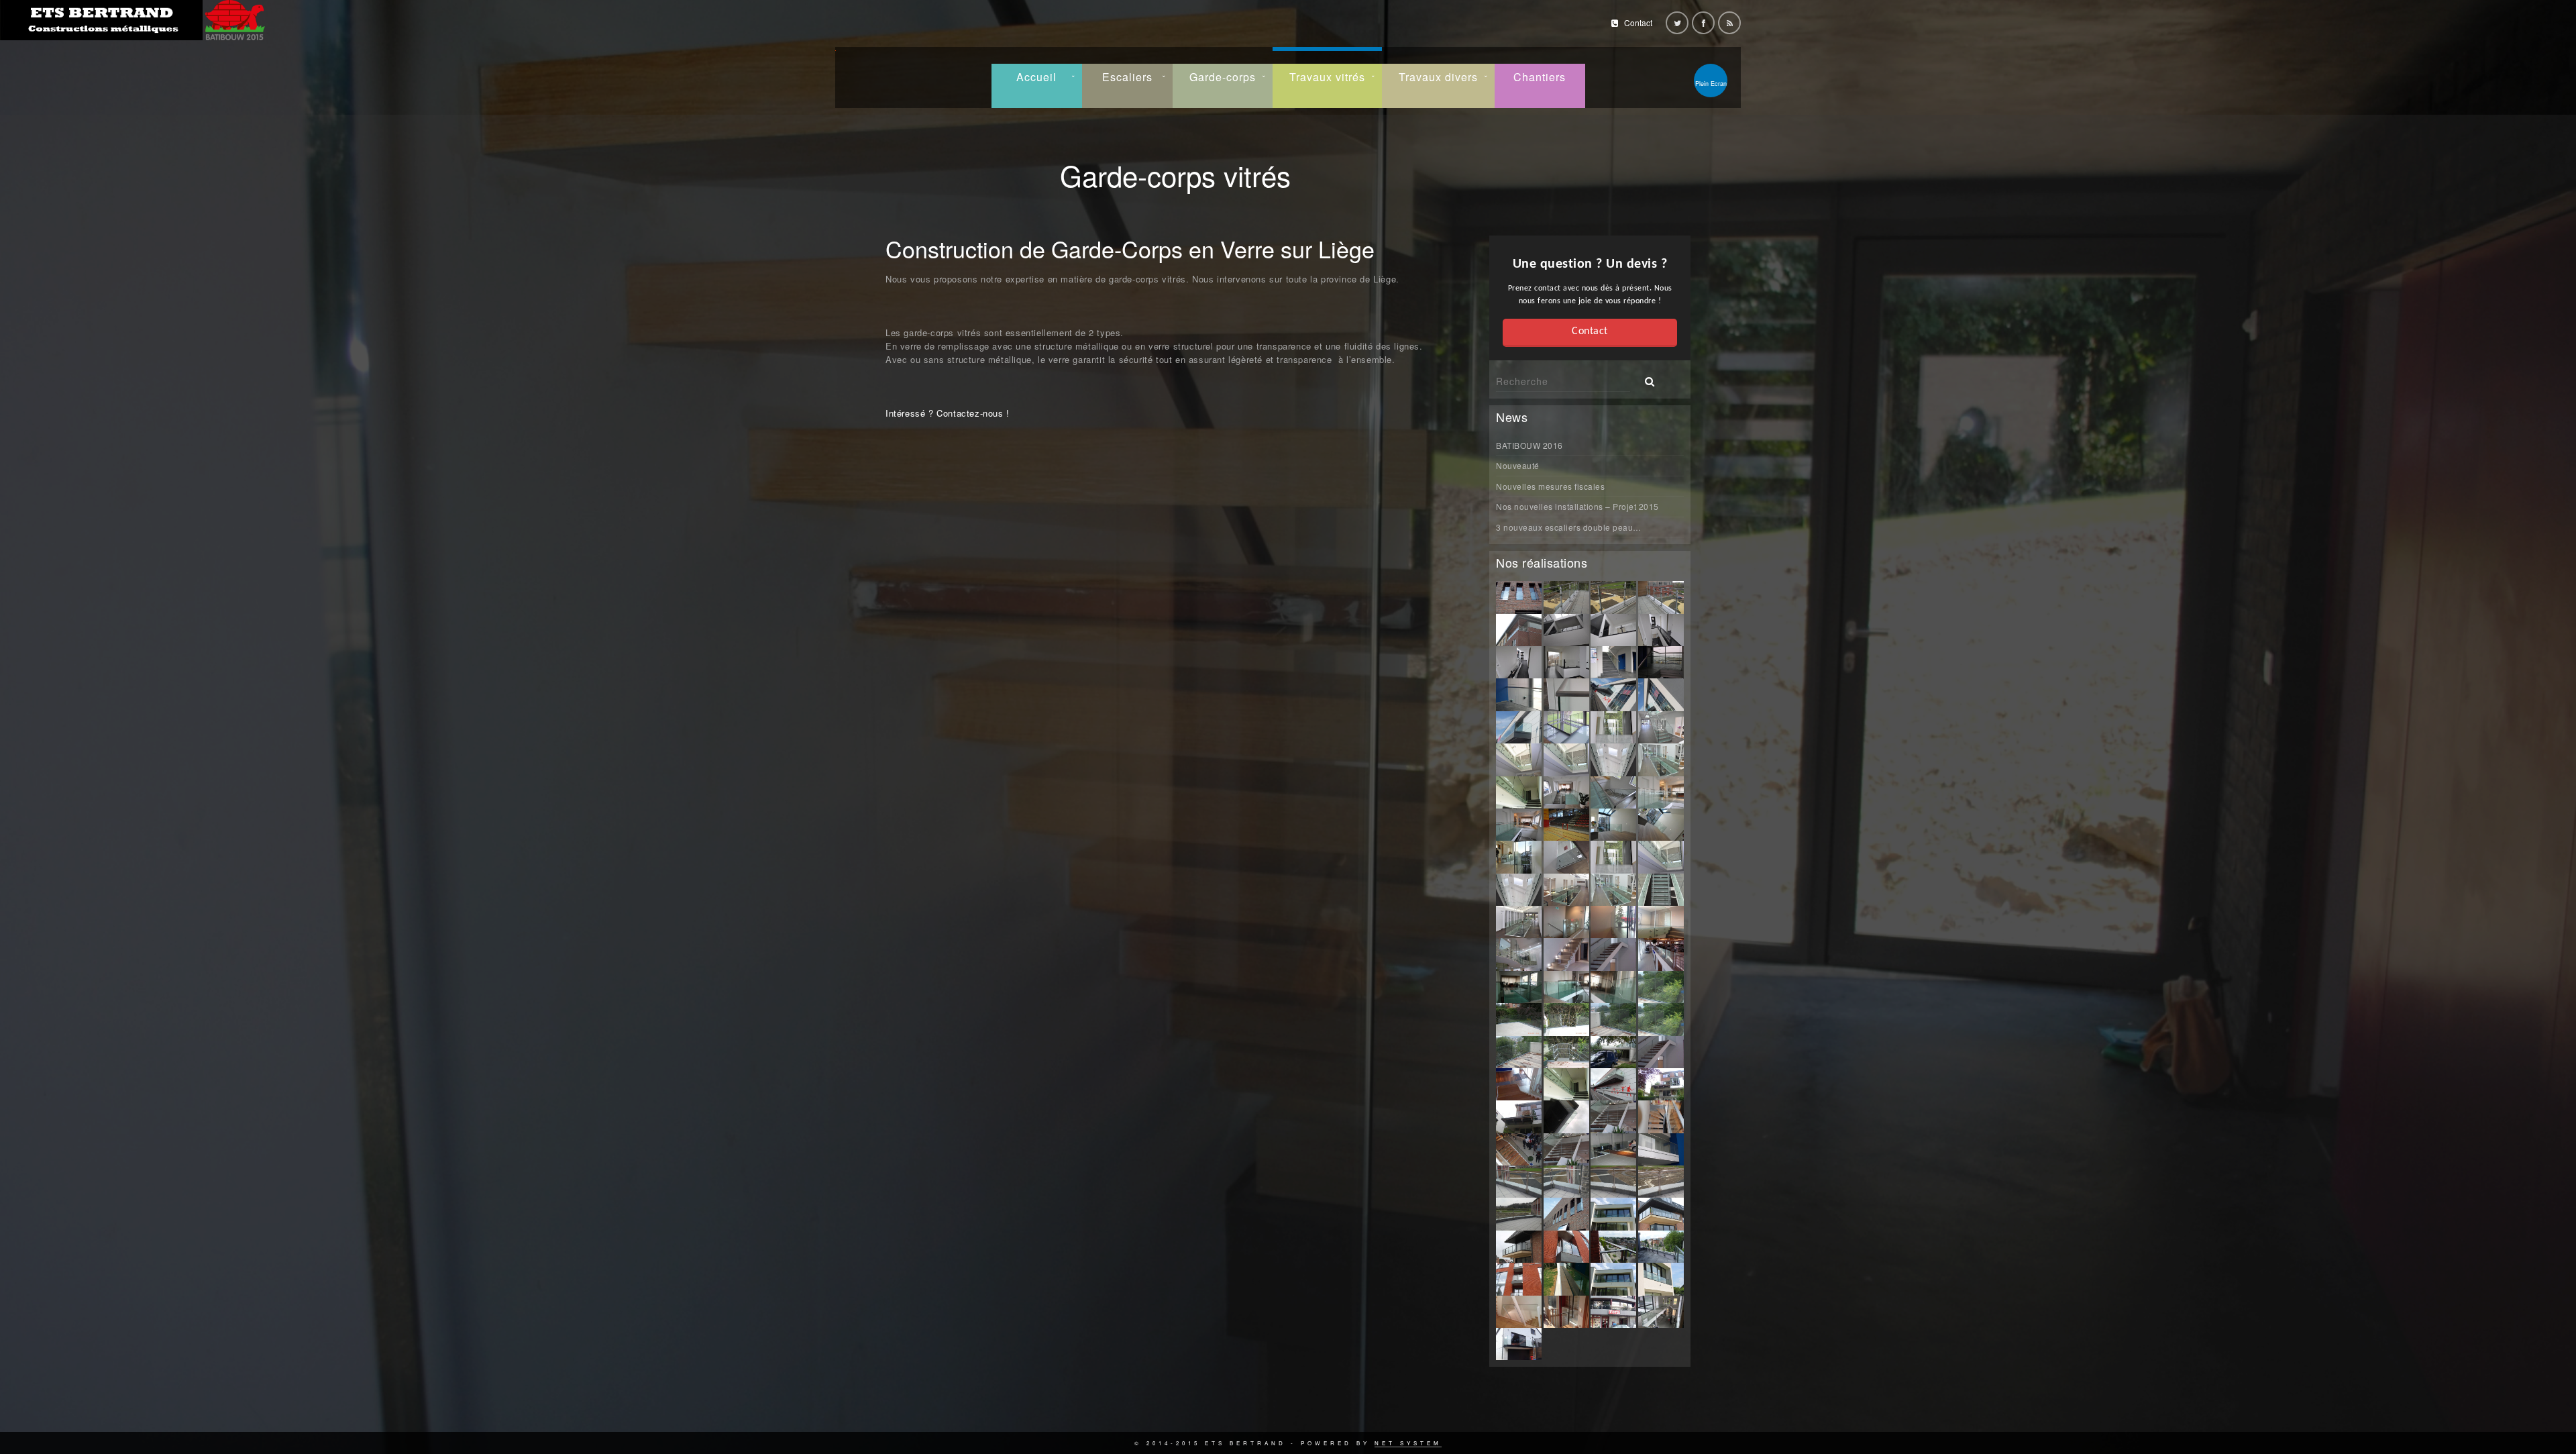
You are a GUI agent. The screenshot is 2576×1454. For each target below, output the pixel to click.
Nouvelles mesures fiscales (1550, 486)
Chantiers (1540, 77)
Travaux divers (1438, 77)
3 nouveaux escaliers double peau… (1569, 527)
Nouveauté (1518, 465)
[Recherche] (1645, 378)
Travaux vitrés (1327, 77)
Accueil (1036, 77)
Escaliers (1127, 77)
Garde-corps (1223, 77)
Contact (1638, 22)
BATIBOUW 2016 (1529, 445)
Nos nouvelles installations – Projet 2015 (1577, 506)
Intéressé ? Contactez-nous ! (948, 413)
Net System (1408, 1443)
